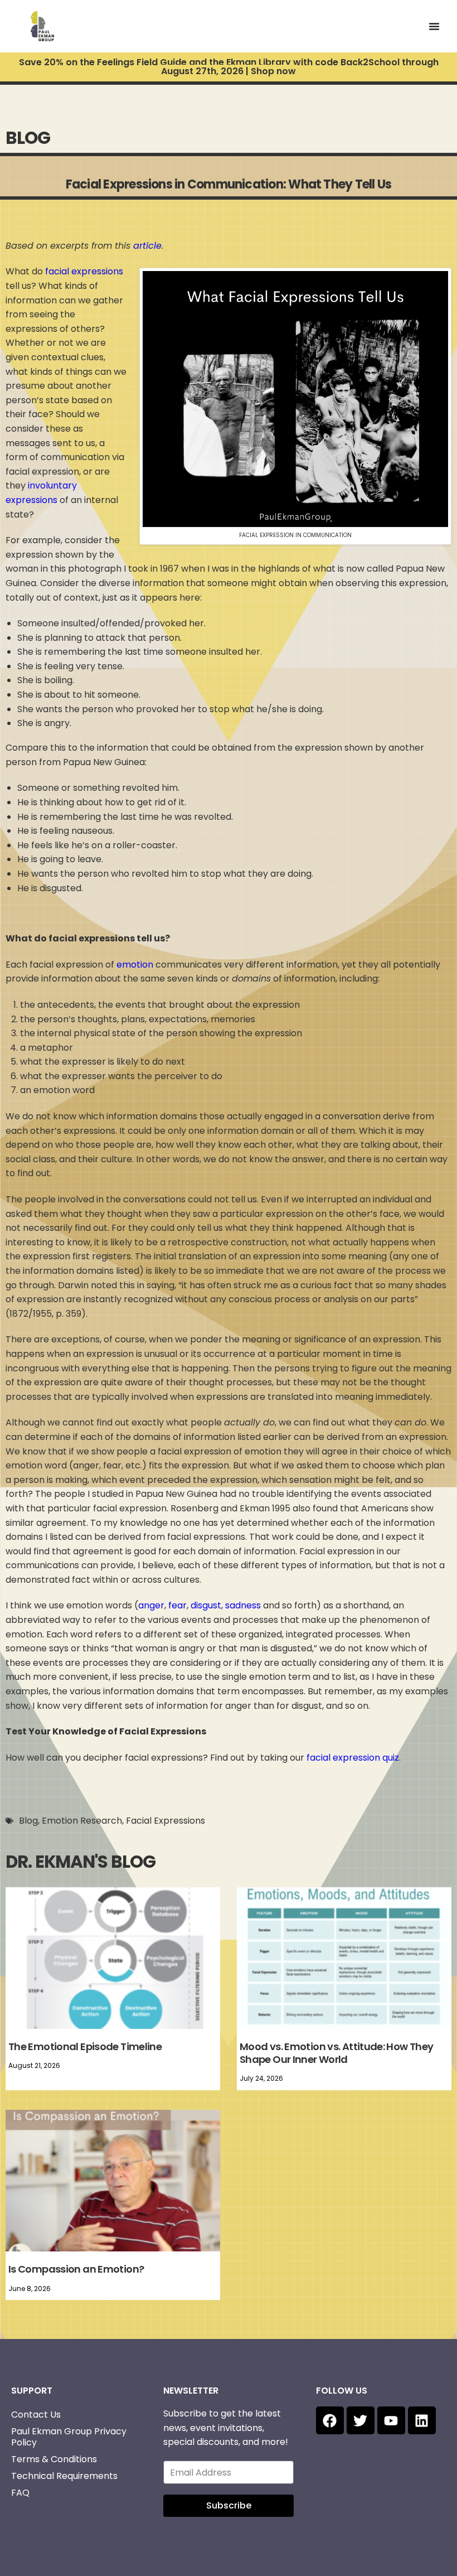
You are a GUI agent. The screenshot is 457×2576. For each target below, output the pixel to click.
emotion (136, 965)
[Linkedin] (422, 2420)
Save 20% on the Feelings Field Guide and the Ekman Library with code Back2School (229, 67)
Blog (28, 1821)
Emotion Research (82, 1821)
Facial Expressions (166, 1821)
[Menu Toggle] (434, 26)
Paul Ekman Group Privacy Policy (69, 2437)
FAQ (20, 2493)
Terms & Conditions (54, 2459)
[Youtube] (391, 2420)
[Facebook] (330, 2420)
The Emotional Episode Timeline (85, 2046)
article (147, 246)
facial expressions (84, 271)
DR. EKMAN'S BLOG (81, 1862)
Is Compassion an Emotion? (76, 2269)
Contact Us (36, 2415)
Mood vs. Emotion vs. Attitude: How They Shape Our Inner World (336, 2053)
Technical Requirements (64, 2476)
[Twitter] (361, 2420)
